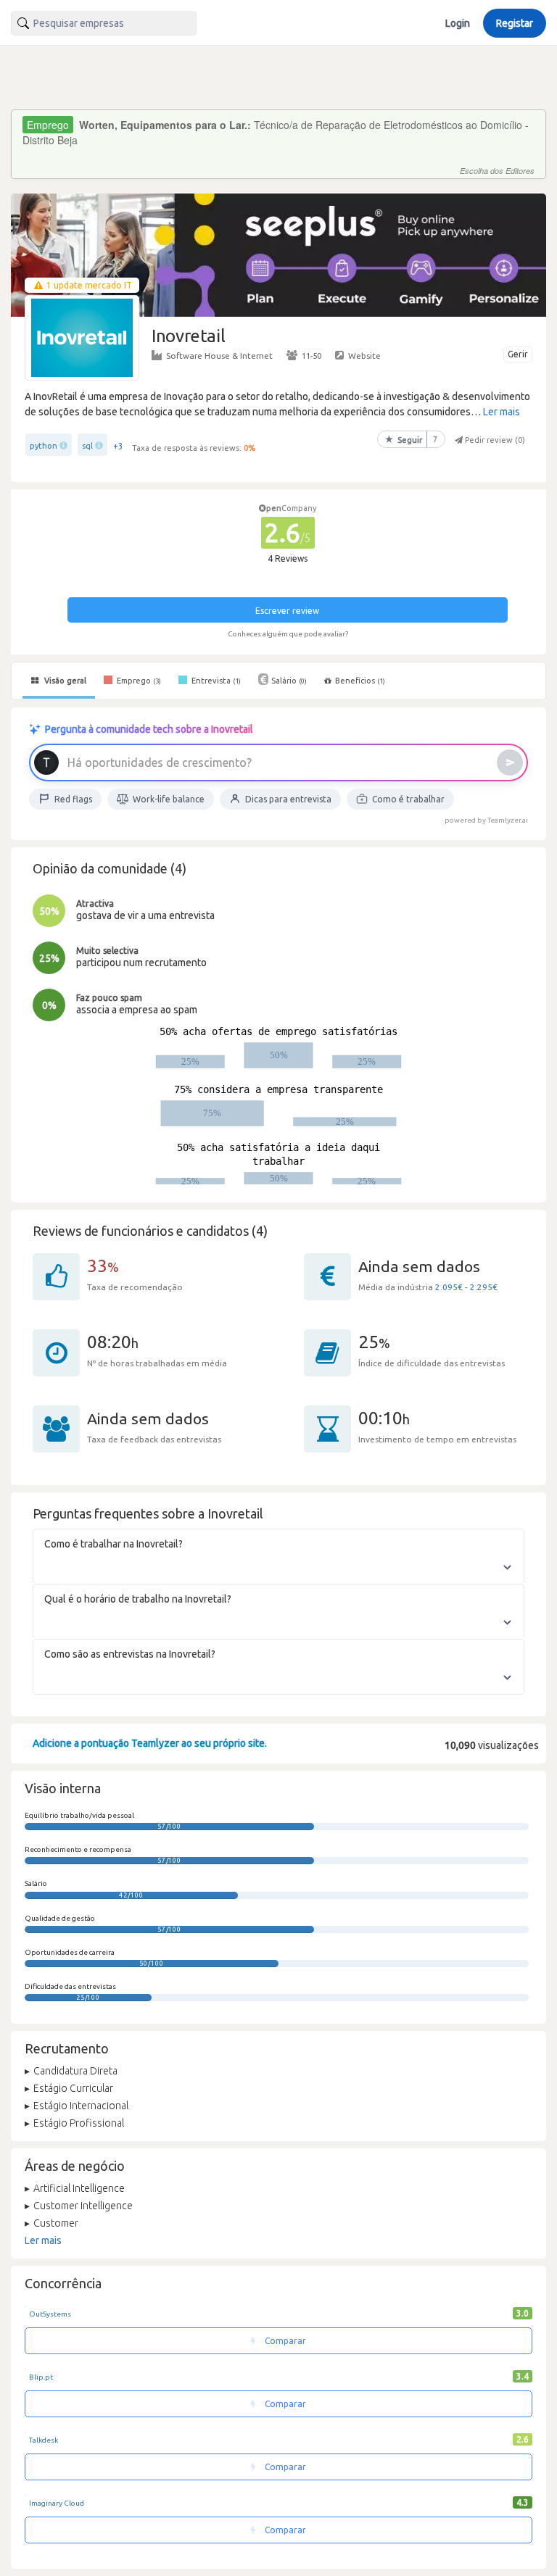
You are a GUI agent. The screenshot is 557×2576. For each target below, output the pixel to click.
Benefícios (360, 681)
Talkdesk (44, 2440)
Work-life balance (169, 799)
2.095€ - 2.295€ (466, 1287)
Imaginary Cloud (57, 2503)
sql (87, 446)
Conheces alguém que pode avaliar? (288, 634)
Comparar (284, 2341)
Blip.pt (41, 2377)
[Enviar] (510, 763)
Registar (515, 23)
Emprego (138, 681)
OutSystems (50, 2314)
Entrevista (215, 681)
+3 (118, 446)
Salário (289, 681)
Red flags (73, 799)
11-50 (311, 356)
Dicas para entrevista (288, 799)
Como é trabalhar (408, 799)
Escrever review (287, 611)
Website (364, 356)
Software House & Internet (219, 356)
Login (458, 23)
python (44, 446)
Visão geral (64, 681)
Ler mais (502, 412)
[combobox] (104, 23)
